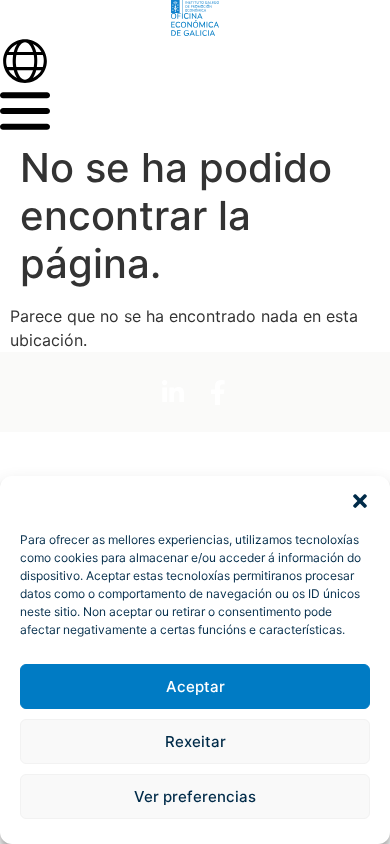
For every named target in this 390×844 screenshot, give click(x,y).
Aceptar (195, 686)
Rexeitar (195, 741)
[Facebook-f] (218, 392)
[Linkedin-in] (173, 392)
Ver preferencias (195, 796)
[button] (360, 501)
